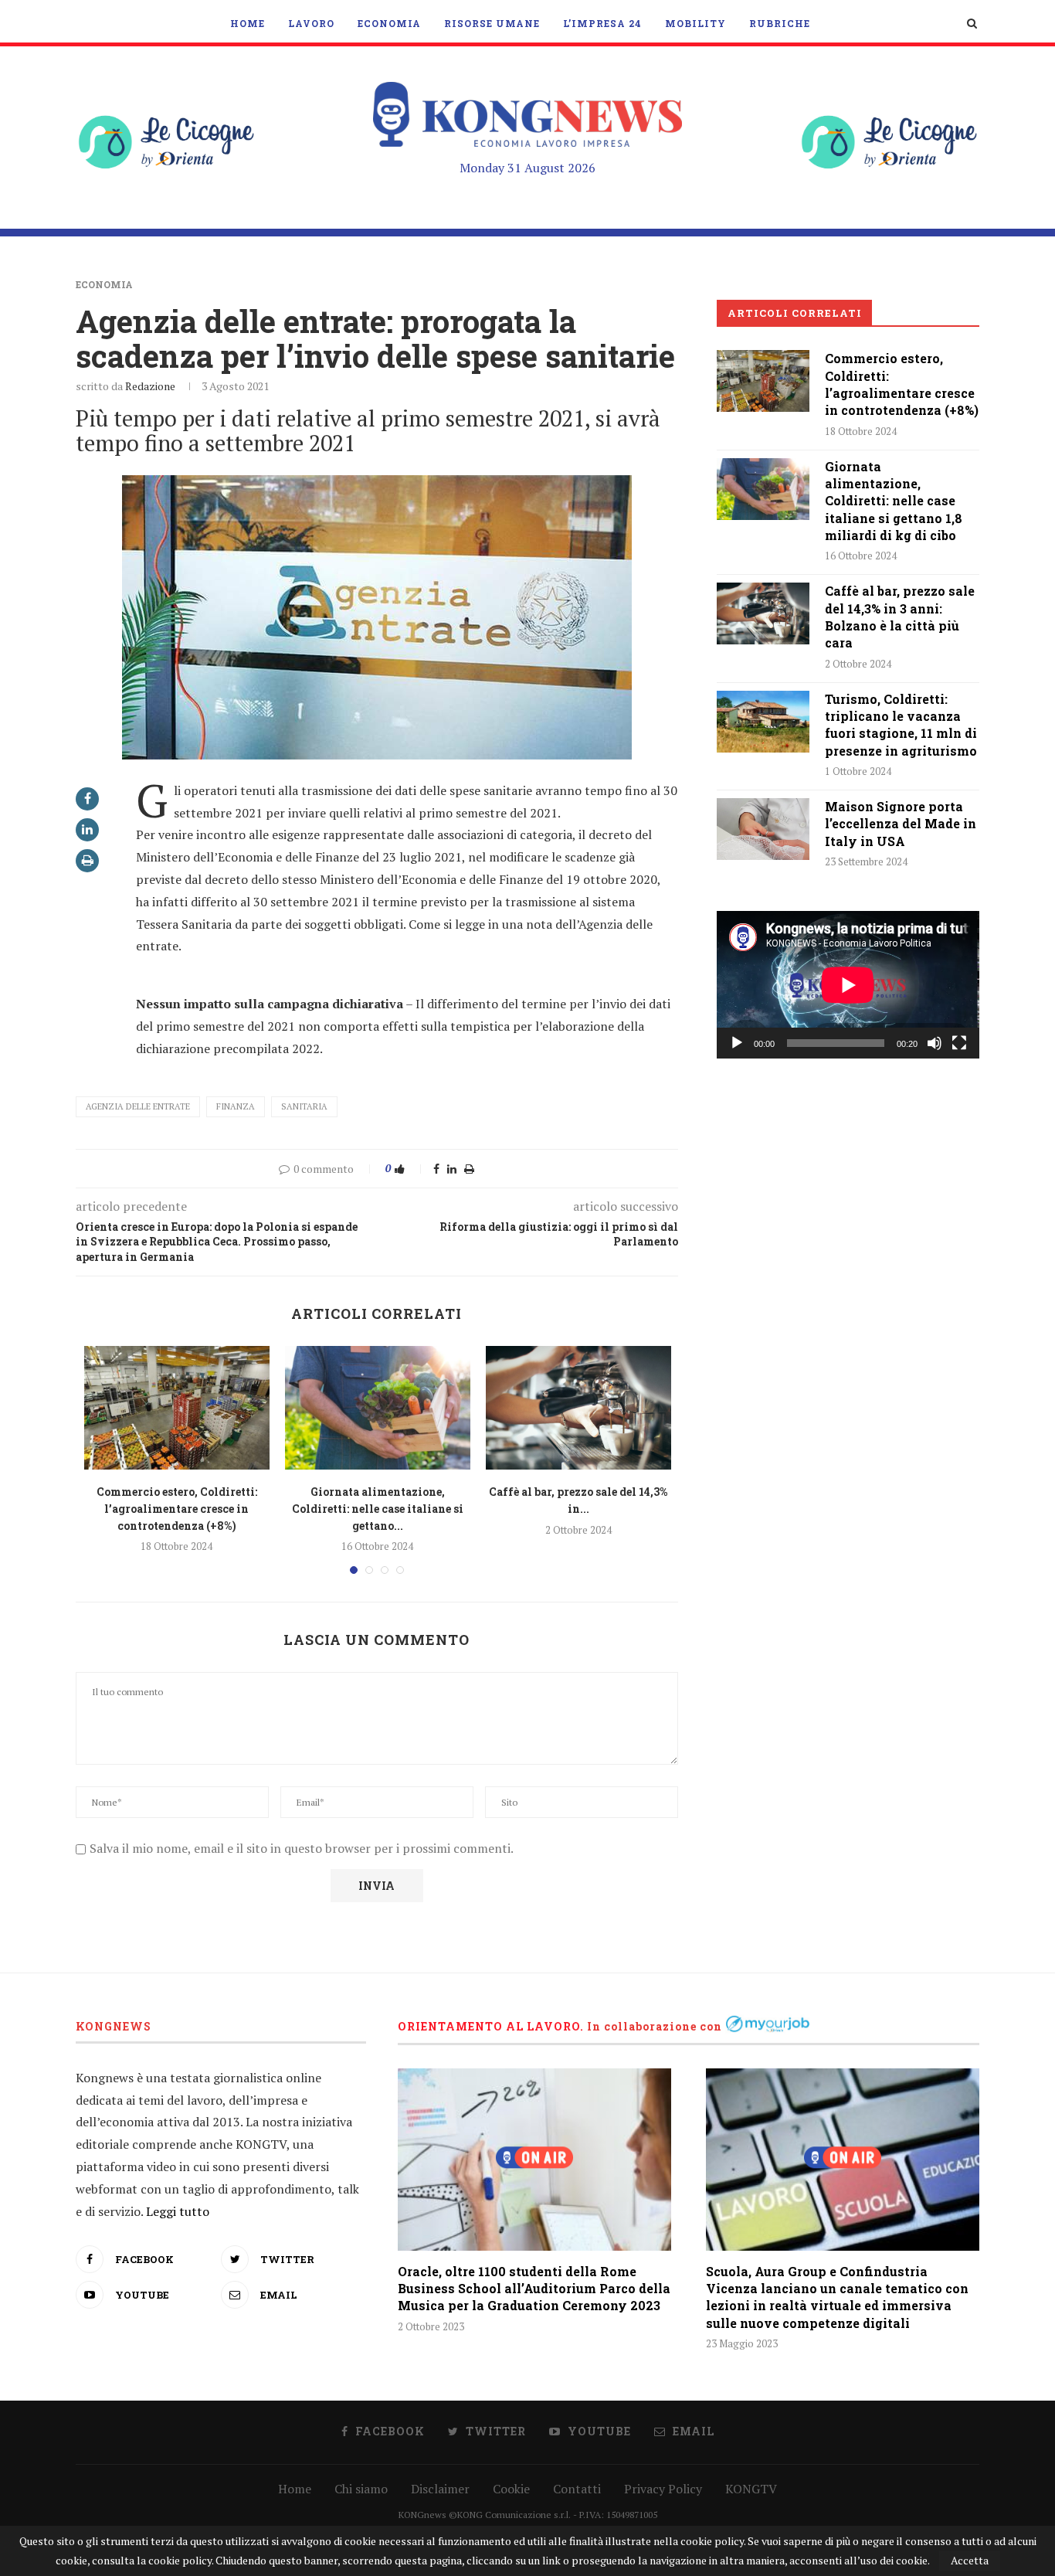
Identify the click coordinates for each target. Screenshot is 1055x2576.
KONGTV (751, 2489)
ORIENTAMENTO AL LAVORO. (491, 2026)
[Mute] (935, 1043)
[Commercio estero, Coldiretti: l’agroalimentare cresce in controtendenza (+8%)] (177, 1408)
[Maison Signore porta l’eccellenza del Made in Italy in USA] (763, 829)
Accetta (970, 2560)
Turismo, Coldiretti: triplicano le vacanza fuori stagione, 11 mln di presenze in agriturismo (901, 725)
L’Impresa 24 (602, 23)
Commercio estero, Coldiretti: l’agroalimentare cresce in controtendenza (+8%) (177, 1508)
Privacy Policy (663, 2489)
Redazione (150, 386)
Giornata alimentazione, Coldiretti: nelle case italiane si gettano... (378, 1508)
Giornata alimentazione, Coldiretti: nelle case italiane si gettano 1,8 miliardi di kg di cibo (894, 501)
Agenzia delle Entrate (138, 1106)
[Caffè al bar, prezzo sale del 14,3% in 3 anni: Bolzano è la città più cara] (578, 1408)
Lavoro (311, 23)
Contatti (577, 2489)
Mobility (695, 23)
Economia (389, 23)
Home (248, 23)
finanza (236, 1106)
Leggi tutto (178, 2211)
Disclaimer (440, 2489)
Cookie (511, 2489)
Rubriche (780, 23)
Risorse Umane (492, 23)
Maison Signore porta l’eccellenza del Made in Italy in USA (901, 824)
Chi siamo (361, 2489)
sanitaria (304, 1106)
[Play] (737, 1043)
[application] (848, 985)
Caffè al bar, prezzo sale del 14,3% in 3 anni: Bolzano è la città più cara (900, 617)
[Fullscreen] (959, 1043)
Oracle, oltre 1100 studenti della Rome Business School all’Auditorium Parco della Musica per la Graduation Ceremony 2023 (534, 2289)
